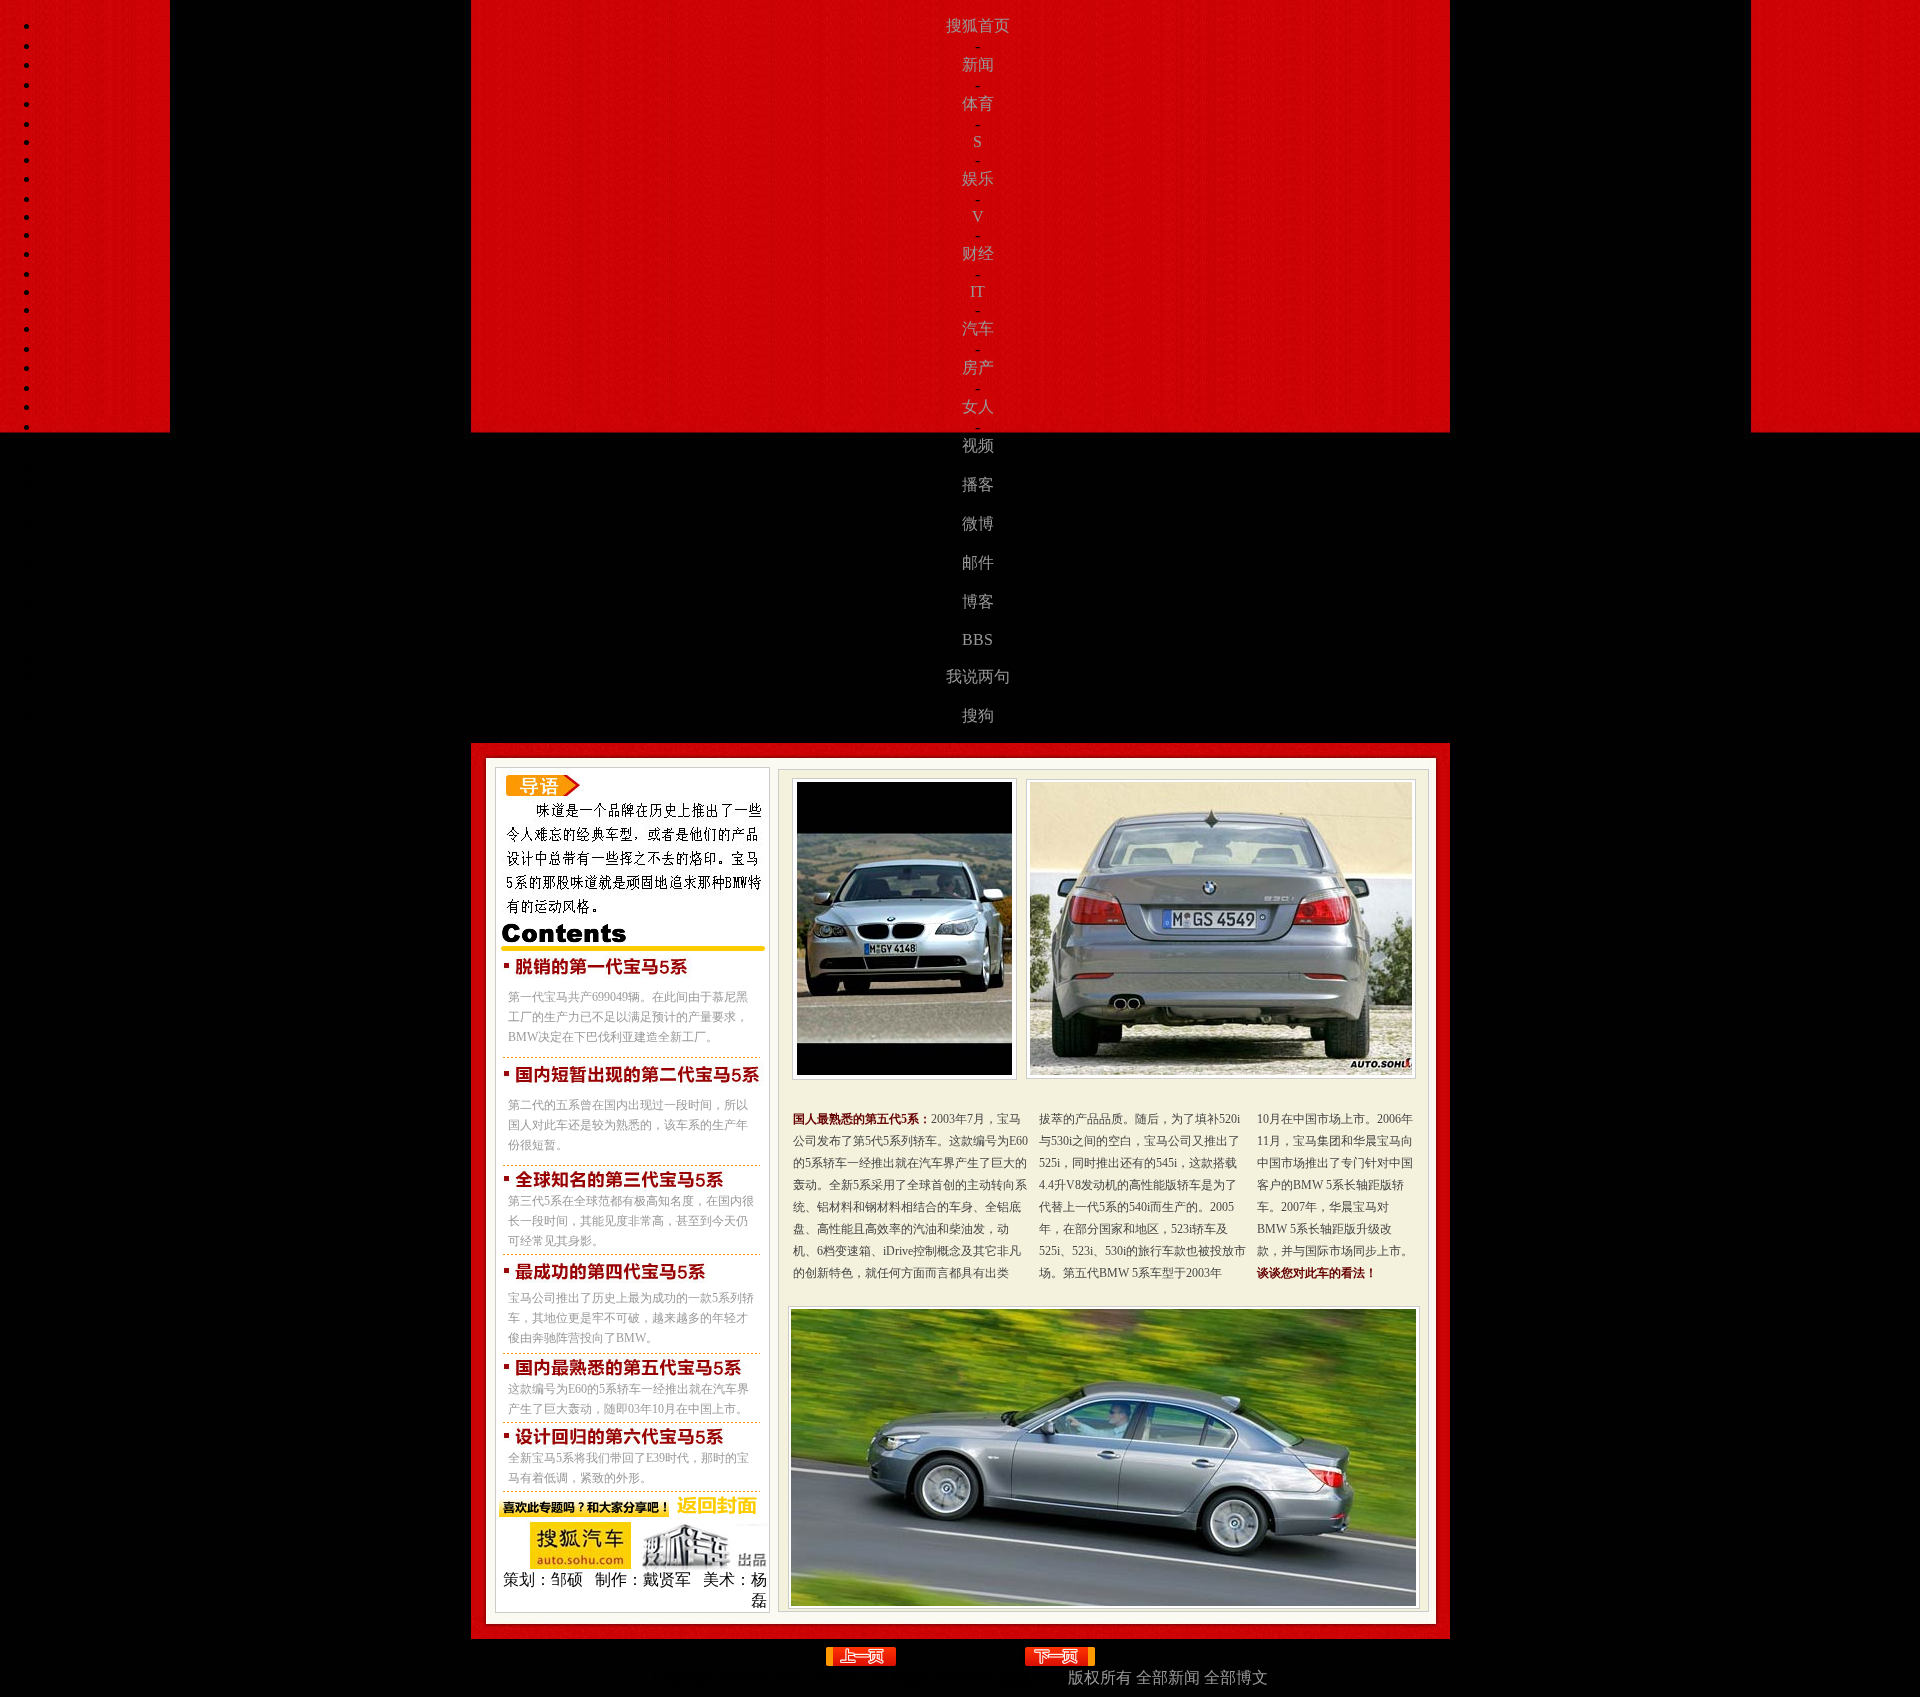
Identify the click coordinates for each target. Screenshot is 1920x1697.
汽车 (978, 328)
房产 (978, 367)
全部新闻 (1168, 1677)
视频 (978, 445)
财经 (978, 253)
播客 (978, 484)
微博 (978, 523)
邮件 (978, 562)
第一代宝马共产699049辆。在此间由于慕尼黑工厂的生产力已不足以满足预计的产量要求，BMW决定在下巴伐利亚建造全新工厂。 (628, 1017)
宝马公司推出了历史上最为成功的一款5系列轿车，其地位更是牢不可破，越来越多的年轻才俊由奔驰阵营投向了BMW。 (631, 1318)
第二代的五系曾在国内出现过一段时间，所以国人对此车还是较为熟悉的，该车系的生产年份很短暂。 (628, 1125)
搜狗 (978, 715)
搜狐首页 (978, 25)
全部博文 (1236, 1677)
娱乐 (978, 178)
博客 (978, 601)
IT (977, 291)
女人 (978, 406)
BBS (977, 639)
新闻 (978, 64)
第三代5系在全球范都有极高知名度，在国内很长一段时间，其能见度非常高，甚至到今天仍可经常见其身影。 (631, 1221)
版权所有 (1100, 1677)
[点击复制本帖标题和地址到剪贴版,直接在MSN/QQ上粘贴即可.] (586, 1511)
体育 (978, 103)
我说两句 (978, 676)
